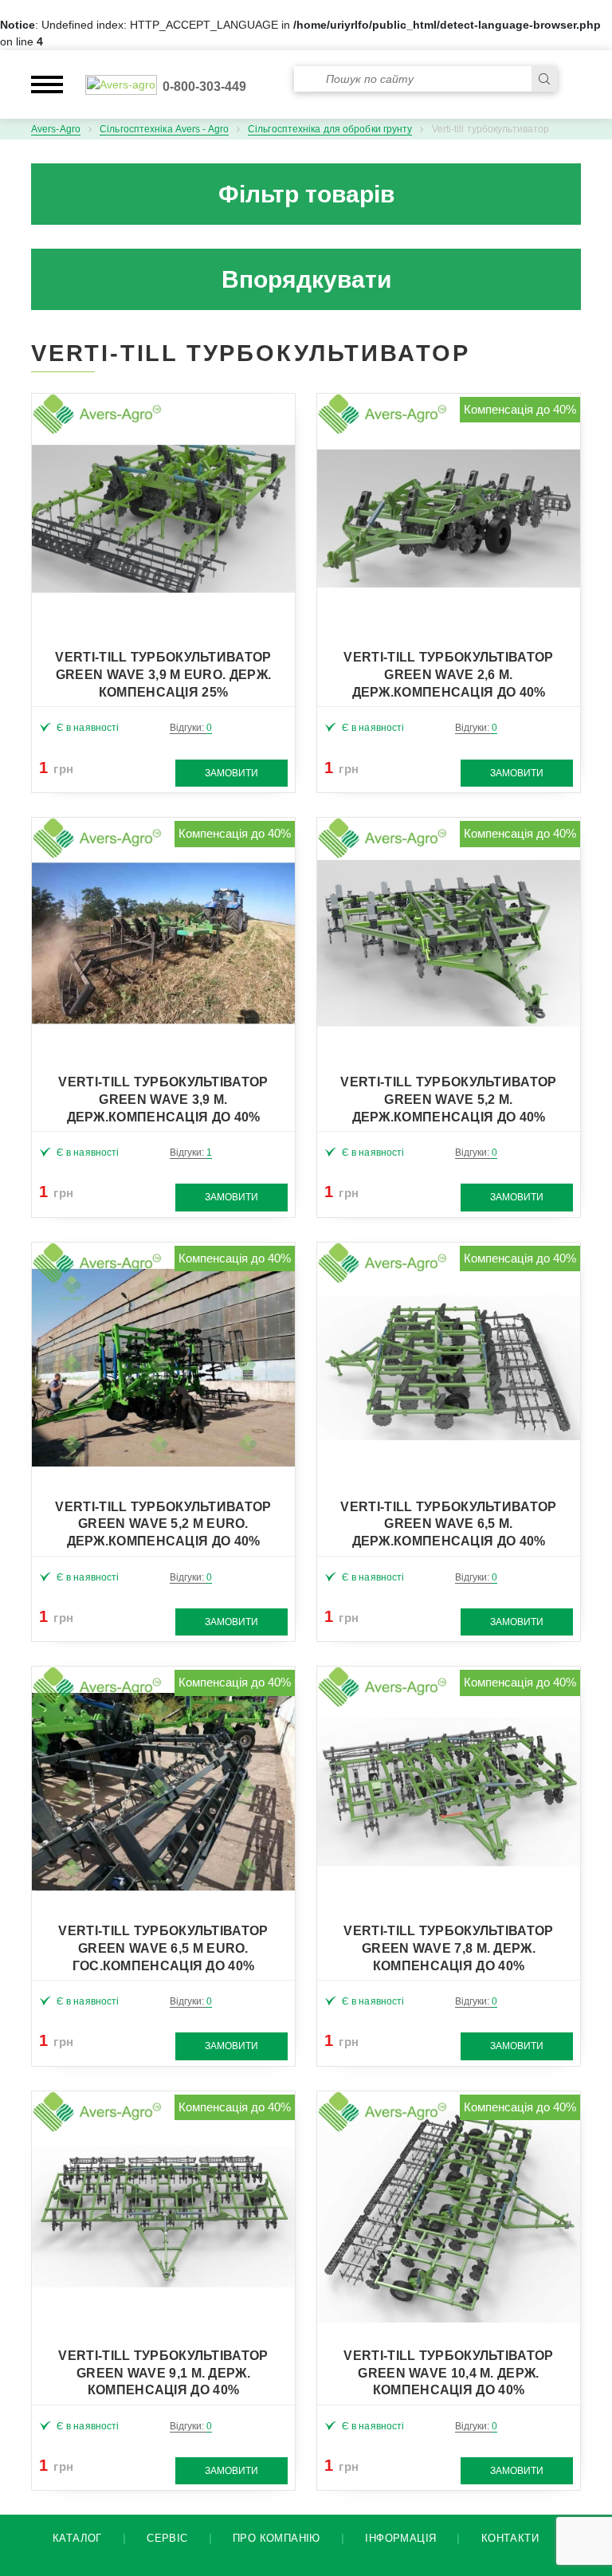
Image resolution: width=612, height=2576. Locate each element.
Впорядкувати (306, 279)
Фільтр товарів (306, 194)
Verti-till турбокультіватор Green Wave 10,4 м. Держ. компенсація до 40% (448, 2373)
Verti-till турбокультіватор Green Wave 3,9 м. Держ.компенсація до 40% (163, 1100)
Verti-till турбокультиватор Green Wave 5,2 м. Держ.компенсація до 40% (448, 1100)
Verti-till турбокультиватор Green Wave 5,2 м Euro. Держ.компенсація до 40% (163, 1524)
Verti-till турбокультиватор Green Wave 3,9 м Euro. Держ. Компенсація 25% (163, 675)
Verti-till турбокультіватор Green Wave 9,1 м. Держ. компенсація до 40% (163, 2373)
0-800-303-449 (204, 86)
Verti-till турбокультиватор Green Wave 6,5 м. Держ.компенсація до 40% (448, 1524)
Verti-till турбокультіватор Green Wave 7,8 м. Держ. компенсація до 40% (448, 1948)
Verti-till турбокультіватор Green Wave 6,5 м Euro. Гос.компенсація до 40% (163, 1948)
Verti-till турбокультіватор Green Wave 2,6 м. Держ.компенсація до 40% (448, 675)
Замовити (231, 773)
